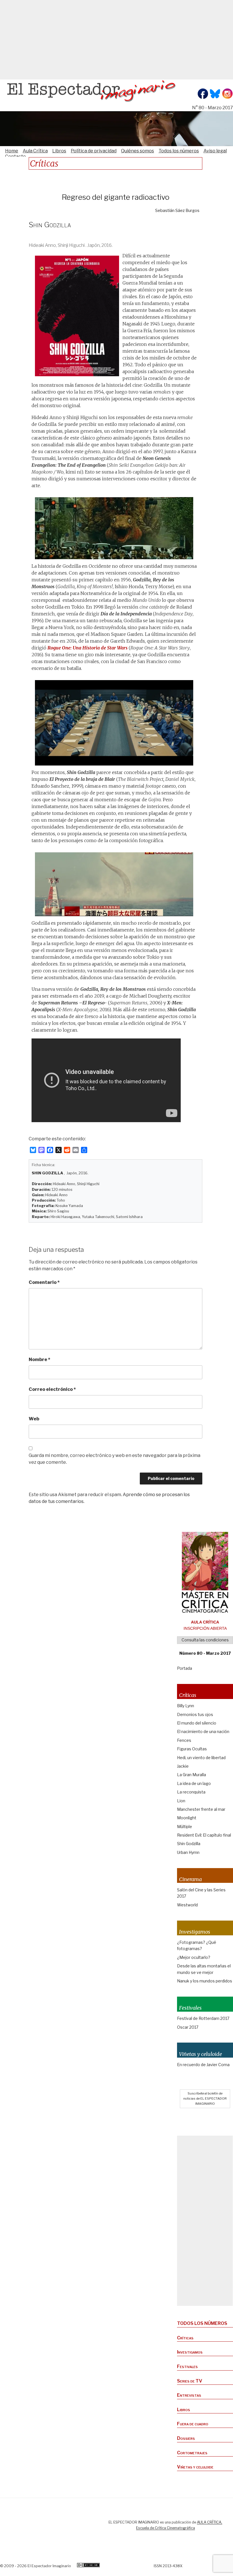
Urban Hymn (188, 1852)
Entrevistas (189, 2395)
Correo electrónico (52, 1389)
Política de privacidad (94, 151)
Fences (184, 1740)
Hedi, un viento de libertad (201, 1758)
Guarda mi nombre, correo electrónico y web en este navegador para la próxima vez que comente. (115, 1459)
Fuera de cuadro (193, 2424)
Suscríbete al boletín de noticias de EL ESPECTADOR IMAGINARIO (205, 2098)
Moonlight (187, 1818)
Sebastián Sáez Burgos (177, 211)
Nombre (39, 1360)
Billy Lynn (186, 1706)
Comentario (44, 1282)
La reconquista (191, 1792)
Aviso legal (215, 151)
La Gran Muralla (192, 1775)
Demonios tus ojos (195, 1714)
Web (34, 1419)
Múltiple (185, 1827)
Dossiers (186, 2438)
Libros (59, 151)
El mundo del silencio (197, 1723)
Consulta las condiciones (205, 1640)
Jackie (183, 1766)
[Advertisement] (116, 40)
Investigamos (190, 2352)
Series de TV (190, 2381)
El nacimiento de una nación (203, 1731)
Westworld (187, 1905)
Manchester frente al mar (201, 1809)
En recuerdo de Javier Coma (203, 2065)
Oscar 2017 (188, 2027)
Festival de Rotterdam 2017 (203, 2018)
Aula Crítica (35, 151)
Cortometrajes (192, 2453)
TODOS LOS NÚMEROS (202, 2323)
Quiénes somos (138, 151)
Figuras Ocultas (192, 1749)
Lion (181, 1801)
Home (12, 151)
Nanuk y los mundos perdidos (205, 1981)
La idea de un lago (194, 1783)
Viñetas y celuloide (195, 2467)
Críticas (185, 2338)
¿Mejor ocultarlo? (194, 1957)
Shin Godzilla (189, 1844)
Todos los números (179, 151)
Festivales (187, 2366)
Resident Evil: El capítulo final (204, 1835)
